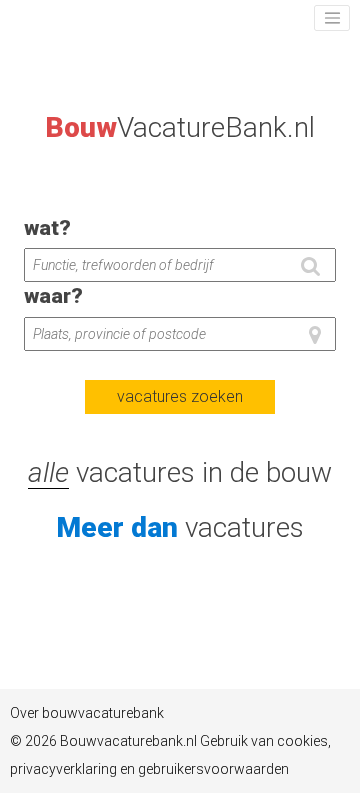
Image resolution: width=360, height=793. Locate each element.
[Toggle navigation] (332, 18)
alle (48, 472)
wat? (47, 228)
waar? (53, 296)
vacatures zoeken (180, 396)
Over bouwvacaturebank (87, 713)
